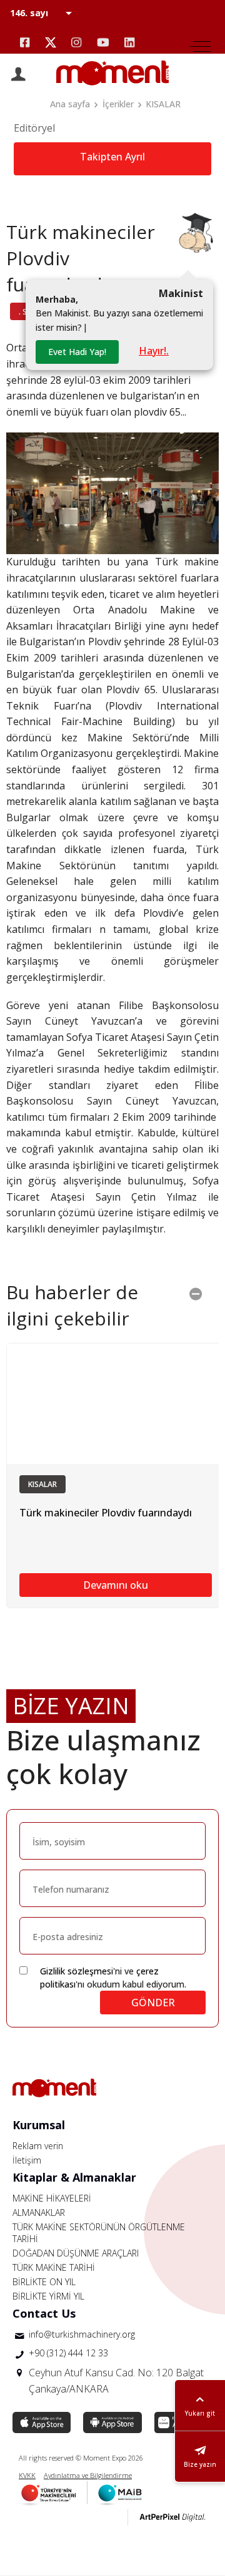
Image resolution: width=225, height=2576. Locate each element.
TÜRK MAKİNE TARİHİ (54, 2267)
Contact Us (44, 2313)
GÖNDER (153, 2003)
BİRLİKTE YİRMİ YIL (48, 2296)
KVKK (27, 2475)
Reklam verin (38, 2146)
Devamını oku (116, 1585)
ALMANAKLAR (39, 2213)
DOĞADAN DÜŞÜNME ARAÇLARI (76, 2253)
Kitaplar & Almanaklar (74, 2177)
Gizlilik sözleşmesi (77, 1971)
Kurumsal (39, 2125)
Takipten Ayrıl (112, 157)
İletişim (27, 2160)
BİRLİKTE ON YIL (44, 2282)
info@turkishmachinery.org (82, 2334)
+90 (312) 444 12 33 (68, 2353)
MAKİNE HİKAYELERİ (52, 2198)
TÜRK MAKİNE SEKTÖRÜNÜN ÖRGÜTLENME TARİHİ (99, 2233)
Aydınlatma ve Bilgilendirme (88, 2475)
